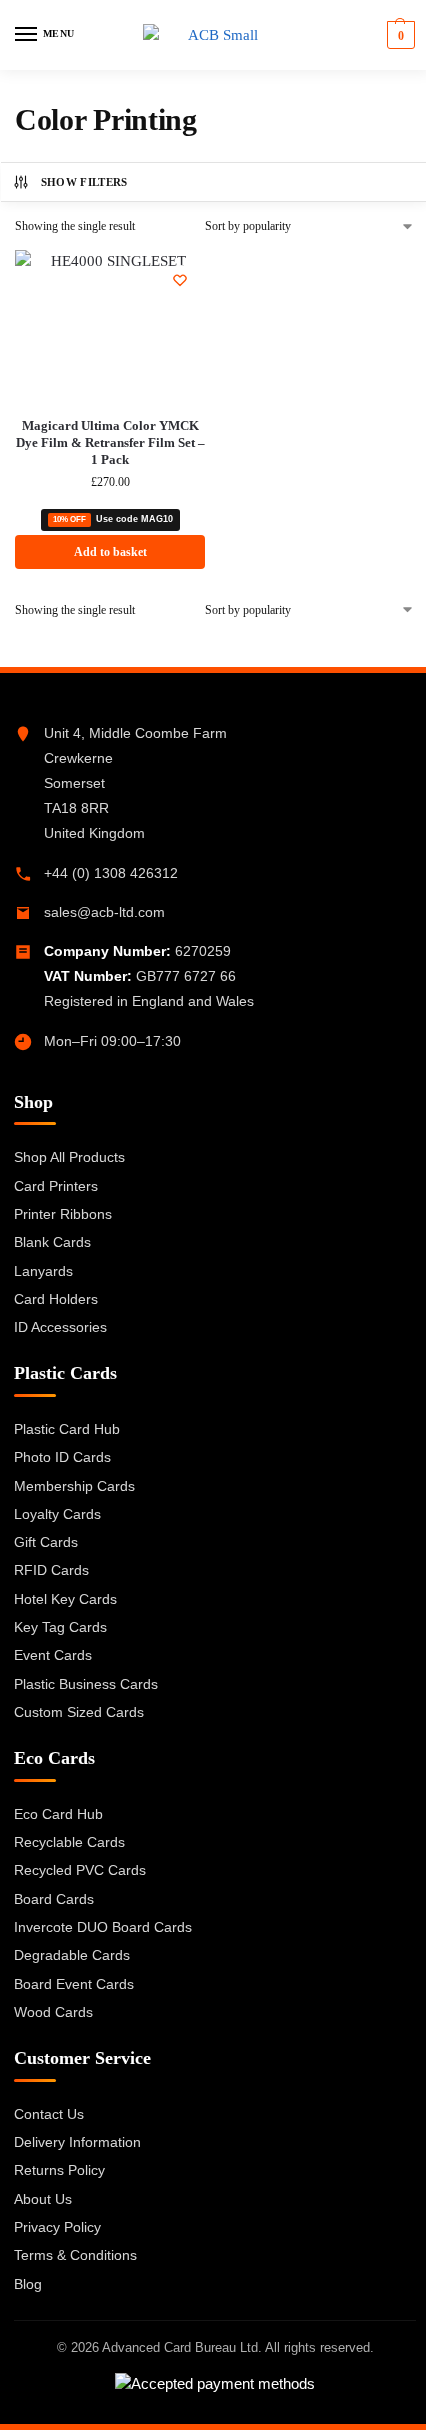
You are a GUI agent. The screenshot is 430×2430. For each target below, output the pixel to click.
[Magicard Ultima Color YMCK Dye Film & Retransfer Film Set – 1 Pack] (110, 326)
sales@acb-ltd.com (104, 912)
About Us (43, 2199)
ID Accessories (60, 1327)
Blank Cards (52, 1242)
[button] (398, 35)
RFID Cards (51, 1570)
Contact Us (49, 2114)
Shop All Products (69, 1157)
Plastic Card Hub (67, 1429)
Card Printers (56, 1186)
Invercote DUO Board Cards (103, 1927)
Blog (28, 2284)
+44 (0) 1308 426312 (111, 873)
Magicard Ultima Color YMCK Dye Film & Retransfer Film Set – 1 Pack (110, 442)
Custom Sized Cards (79, 1712)
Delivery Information (77, 2142)
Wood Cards (53, 2012)
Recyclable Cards (69, 1842)
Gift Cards (46, 1542)
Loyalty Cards (57, 1514)
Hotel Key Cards (65, 1599)
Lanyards (43, 1271)
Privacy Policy (57, 2227)
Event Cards (53, 1655)
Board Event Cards (74, 1984)
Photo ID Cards (62, 1457)
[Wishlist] (180, 280)
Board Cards (54, 1899)
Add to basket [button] (110, 552)
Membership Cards (74, 1486)
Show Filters (84, 182)
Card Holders (56, 1299)
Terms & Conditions (75, 2255)
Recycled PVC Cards (80, 1870)
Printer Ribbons (63, 1214)
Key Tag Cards (60, 1627)
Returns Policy (59, 2170)
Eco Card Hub (58, 1814)
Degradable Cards (72, 1955)
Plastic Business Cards (86, 1684)
